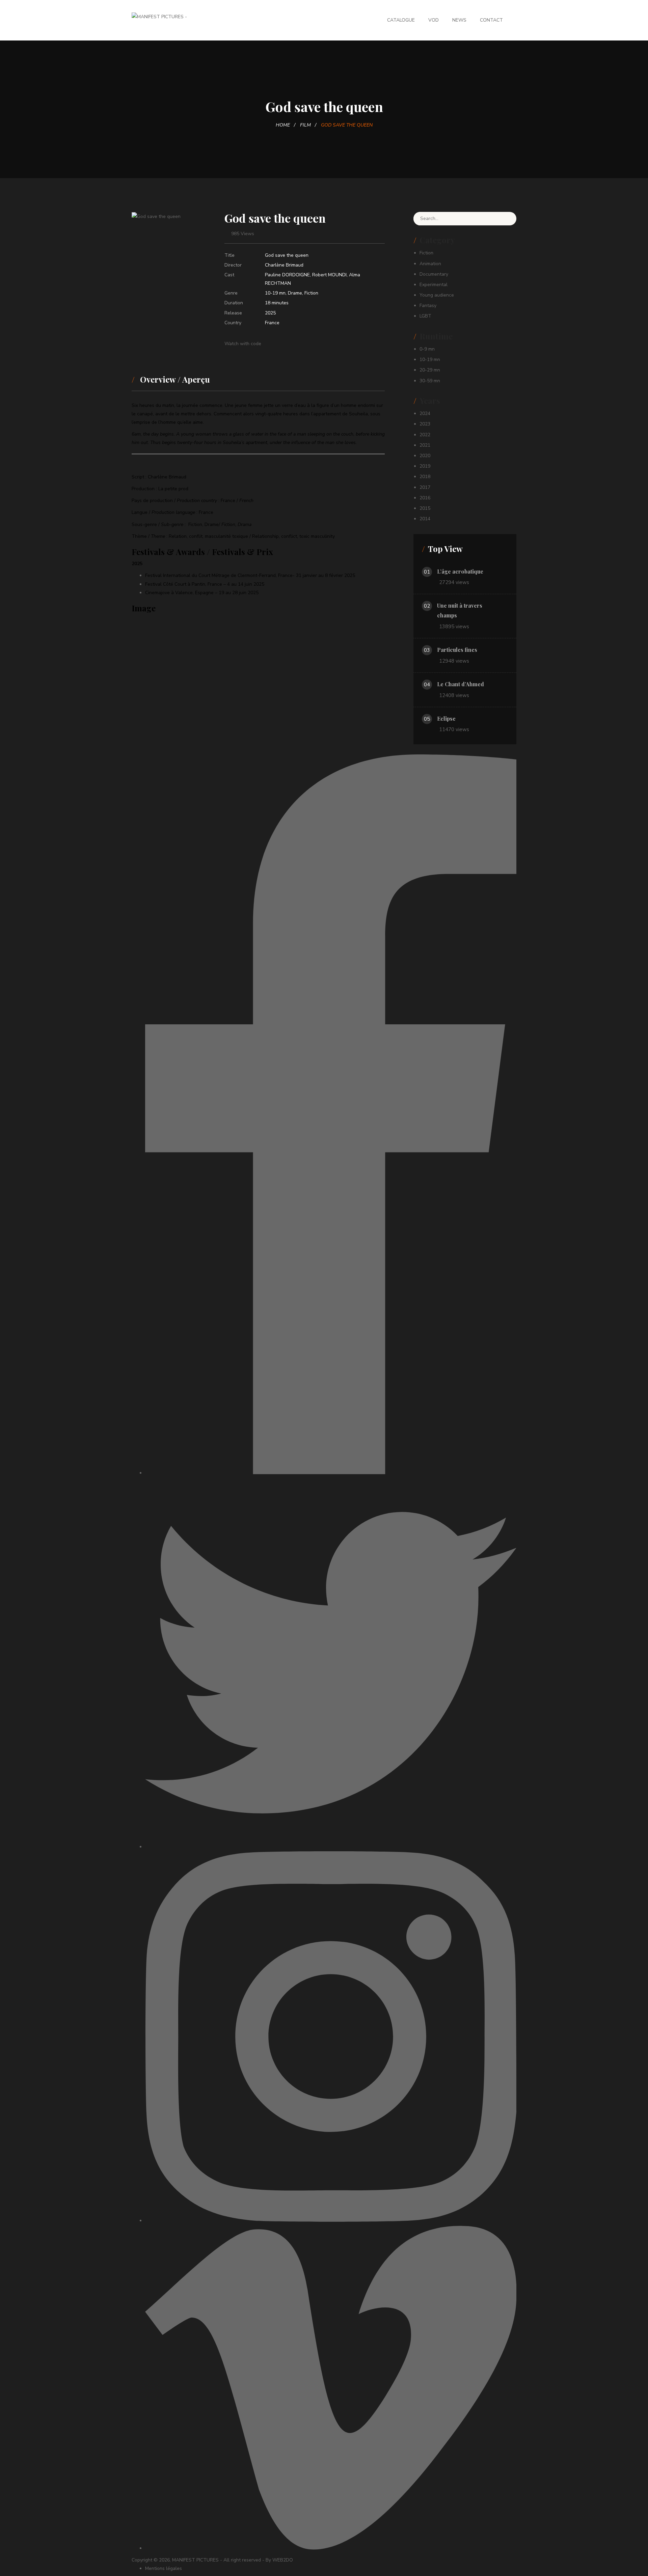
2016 (425, 498)
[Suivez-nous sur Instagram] (331, 2221)
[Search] (506, 219)
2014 (425, 519)
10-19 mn (275, 293)
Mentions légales (164, 2568)
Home (283, 125)
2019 (425, 466)
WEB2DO (283, 2560)
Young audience (437, 295)
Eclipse (446, 718)
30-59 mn (430, 381)
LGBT (425, 316)
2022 (425, 435)
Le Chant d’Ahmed (461, 684)
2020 (425, 456)
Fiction (311, 293)
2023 (425, 424)
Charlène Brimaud (284, 265)
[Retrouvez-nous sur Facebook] (331, 1473)
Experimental (434, 285)
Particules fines (457, 650)
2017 (425, 487)
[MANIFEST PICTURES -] (159, 16)
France (272, 323)
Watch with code (243, 344)
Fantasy (428, 306)
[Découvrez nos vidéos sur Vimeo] (331, 2548)
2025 (270, 313)
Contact (491, 20)
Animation (430, 264)
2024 (425, 413)
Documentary (434, 274)
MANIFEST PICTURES (195, 2560)
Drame (295, 293)
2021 (425, 445)
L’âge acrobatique (460, 571)
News (459, 20)
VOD (434, 20)
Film (305, 125)
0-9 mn (427, 349)
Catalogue (401, 20)
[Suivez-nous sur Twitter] (331, 1847)
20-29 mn (430, 370)
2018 (425, 477)
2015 (425, 508)
